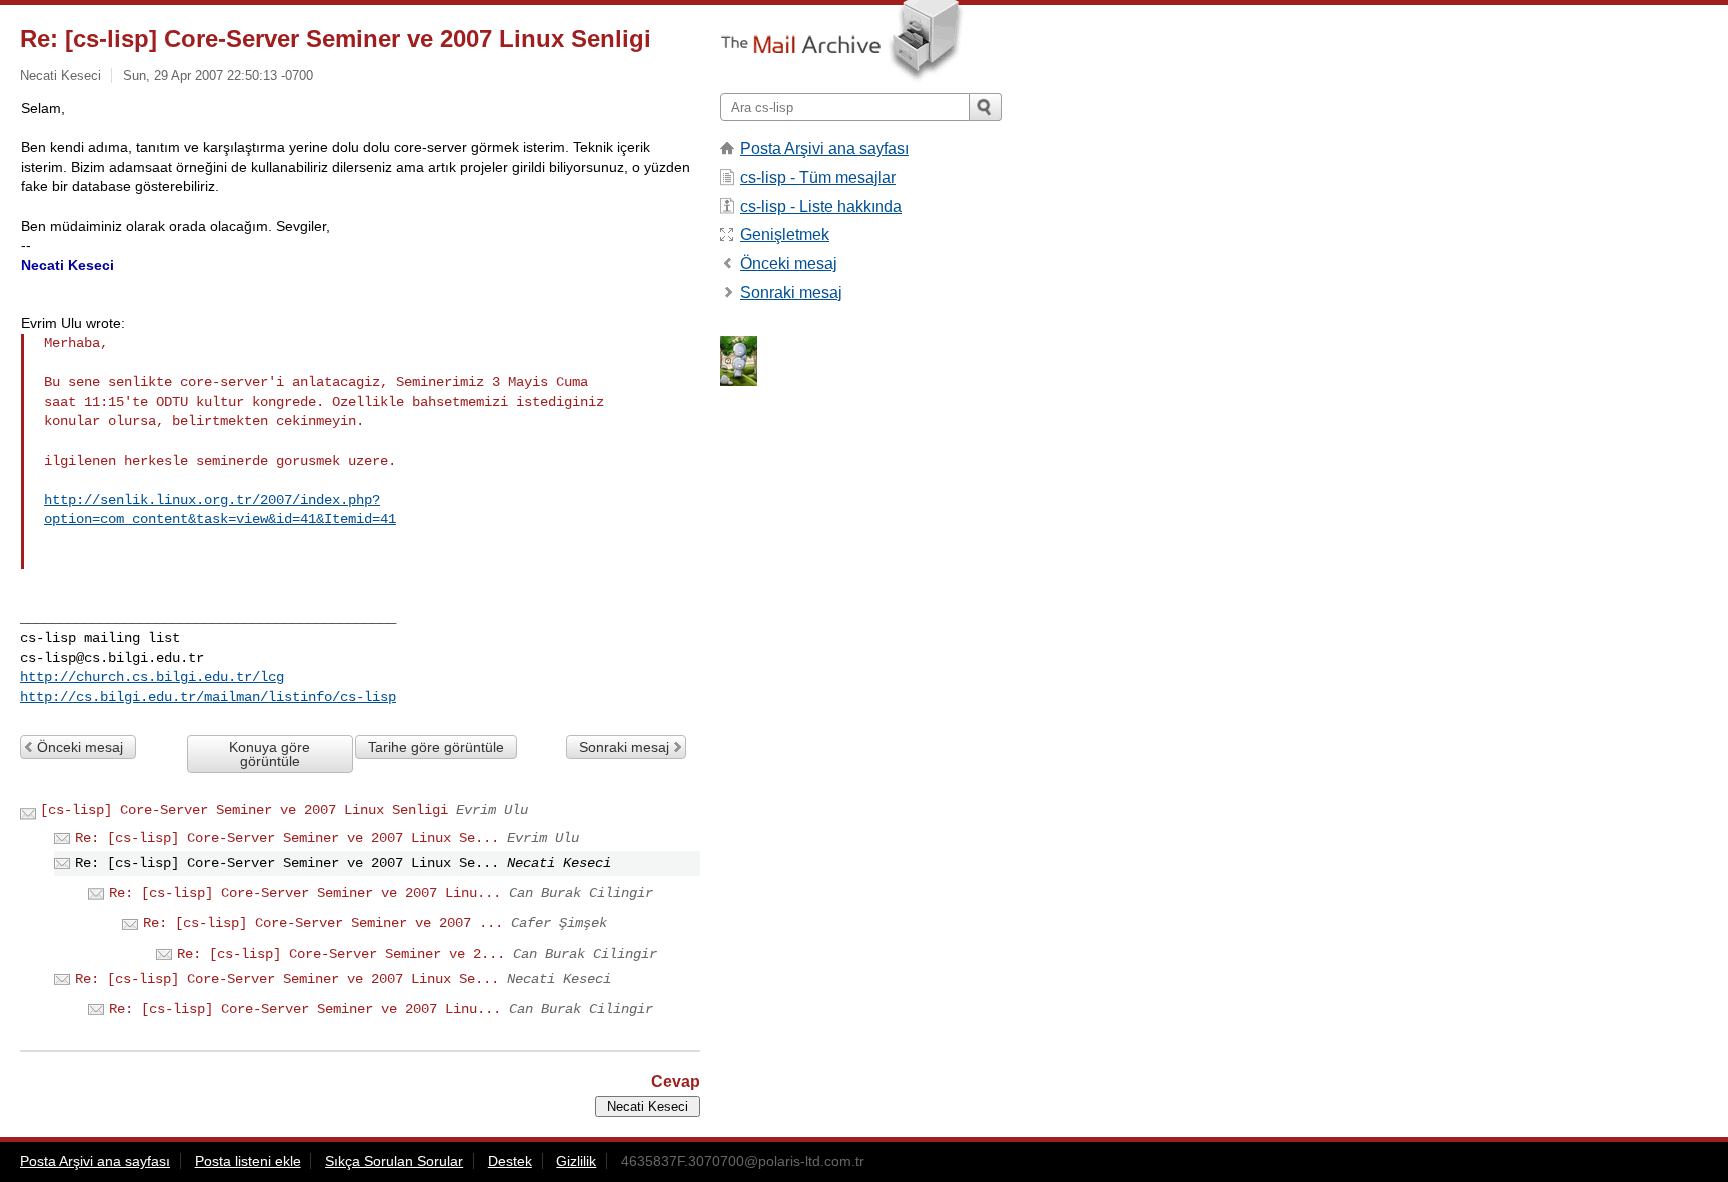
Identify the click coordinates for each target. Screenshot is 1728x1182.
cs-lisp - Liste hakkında (821, 206)
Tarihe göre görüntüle (436, 747)
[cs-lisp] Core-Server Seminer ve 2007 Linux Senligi (244, 810)
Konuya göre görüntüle (269, 754)
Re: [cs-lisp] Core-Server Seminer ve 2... (341, 954)
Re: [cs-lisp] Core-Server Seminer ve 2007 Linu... (305, 893)
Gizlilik (576, 1161)
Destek (510, 1161)
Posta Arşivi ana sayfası (824, 148)
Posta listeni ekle (248, 1161)
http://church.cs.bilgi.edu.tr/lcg (152, 677)
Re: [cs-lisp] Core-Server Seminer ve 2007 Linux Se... (287, 838)
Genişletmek (784, 234)
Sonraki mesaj (624, 747)
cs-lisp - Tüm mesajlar (818, 177)
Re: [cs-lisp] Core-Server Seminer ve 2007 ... (323, 923)
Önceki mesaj (80, 747)
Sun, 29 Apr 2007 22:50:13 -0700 (218, 75)
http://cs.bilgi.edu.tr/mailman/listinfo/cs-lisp (208, 697)
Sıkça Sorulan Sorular (394, 1161)
